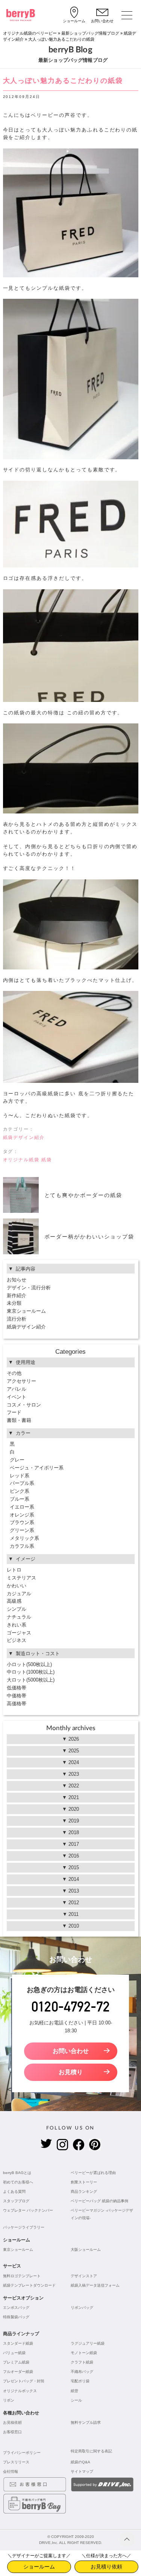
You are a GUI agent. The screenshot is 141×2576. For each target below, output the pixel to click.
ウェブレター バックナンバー (28, 2210)
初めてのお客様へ (18, 2182)
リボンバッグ (82, 2308)
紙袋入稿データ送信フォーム (95, 2285)
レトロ (14, 1570)
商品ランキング (84, 2192)
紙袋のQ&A (80, 2462)
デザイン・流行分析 (29, 1288)
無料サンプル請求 (86, 2422)
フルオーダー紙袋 (18, 2372)
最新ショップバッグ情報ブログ (90, 33)
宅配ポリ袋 (80, 2381)
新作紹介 (17, 1296)
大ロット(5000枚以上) (31, 1680)
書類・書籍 (19, 1420)
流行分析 (17, 1319)
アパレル (17, 1389)
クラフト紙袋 (82, 2362)
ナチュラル (19, 1617)
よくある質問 (14, 2192)
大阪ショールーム (86, 2250)
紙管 (74, 2391)
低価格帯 (17, 1688)
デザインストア (84, 2276)
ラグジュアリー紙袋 (88, 2343)
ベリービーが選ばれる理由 (93, 2173)
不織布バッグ (82, 2372)
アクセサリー (21, 1381)
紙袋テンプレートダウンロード (29, 2285)
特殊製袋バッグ (16, 2317)
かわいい (17, 1586)
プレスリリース (16, 2462)
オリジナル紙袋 (21, 1160)
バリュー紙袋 (14, 2353)
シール (76, 2400)
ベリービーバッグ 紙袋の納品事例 (99, 2201)
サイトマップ (82, 2471)
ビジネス (17, 1640)
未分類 (14, 1303)
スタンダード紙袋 (18, 2343)
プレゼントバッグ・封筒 (24, 2381)
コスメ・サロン (24, 1405)
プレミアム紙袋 (16, 2362)
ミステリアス (21, 1578)
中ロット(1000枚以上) (31, 1672)
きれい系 (17, 1625)
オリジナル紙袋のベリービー (30, 33)
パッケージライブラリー (24, 2227)
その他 (14, 1373)
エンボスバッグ (16, 2308)
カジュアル (19, 1594)
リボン (9, 2400)
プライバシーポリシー (22, 2453)
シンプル (17, 1609)
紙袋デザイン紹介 (24, 1137)
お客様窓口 (12, 2432)
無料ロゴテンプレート (22, 2276)
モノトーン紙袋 (84, 2353)
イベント (17, 1397)
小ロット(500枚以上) (29, 1664)
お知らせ (17, 1280)
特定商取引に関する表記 (91, 2451)
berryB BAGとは (17, 2173)
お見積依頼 (12, 2422)
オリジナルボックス (20, 2391)
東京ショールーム (26, 1311)
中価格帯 (17, 1696)
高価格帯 (17, 1704)
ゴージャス (19, 1633)
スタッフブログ (16, 2201)
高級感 (14, 1601)
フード (14, 1412)
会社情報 (11, 2471)
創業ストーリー (84, 2182)
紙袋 (47, 1160)
